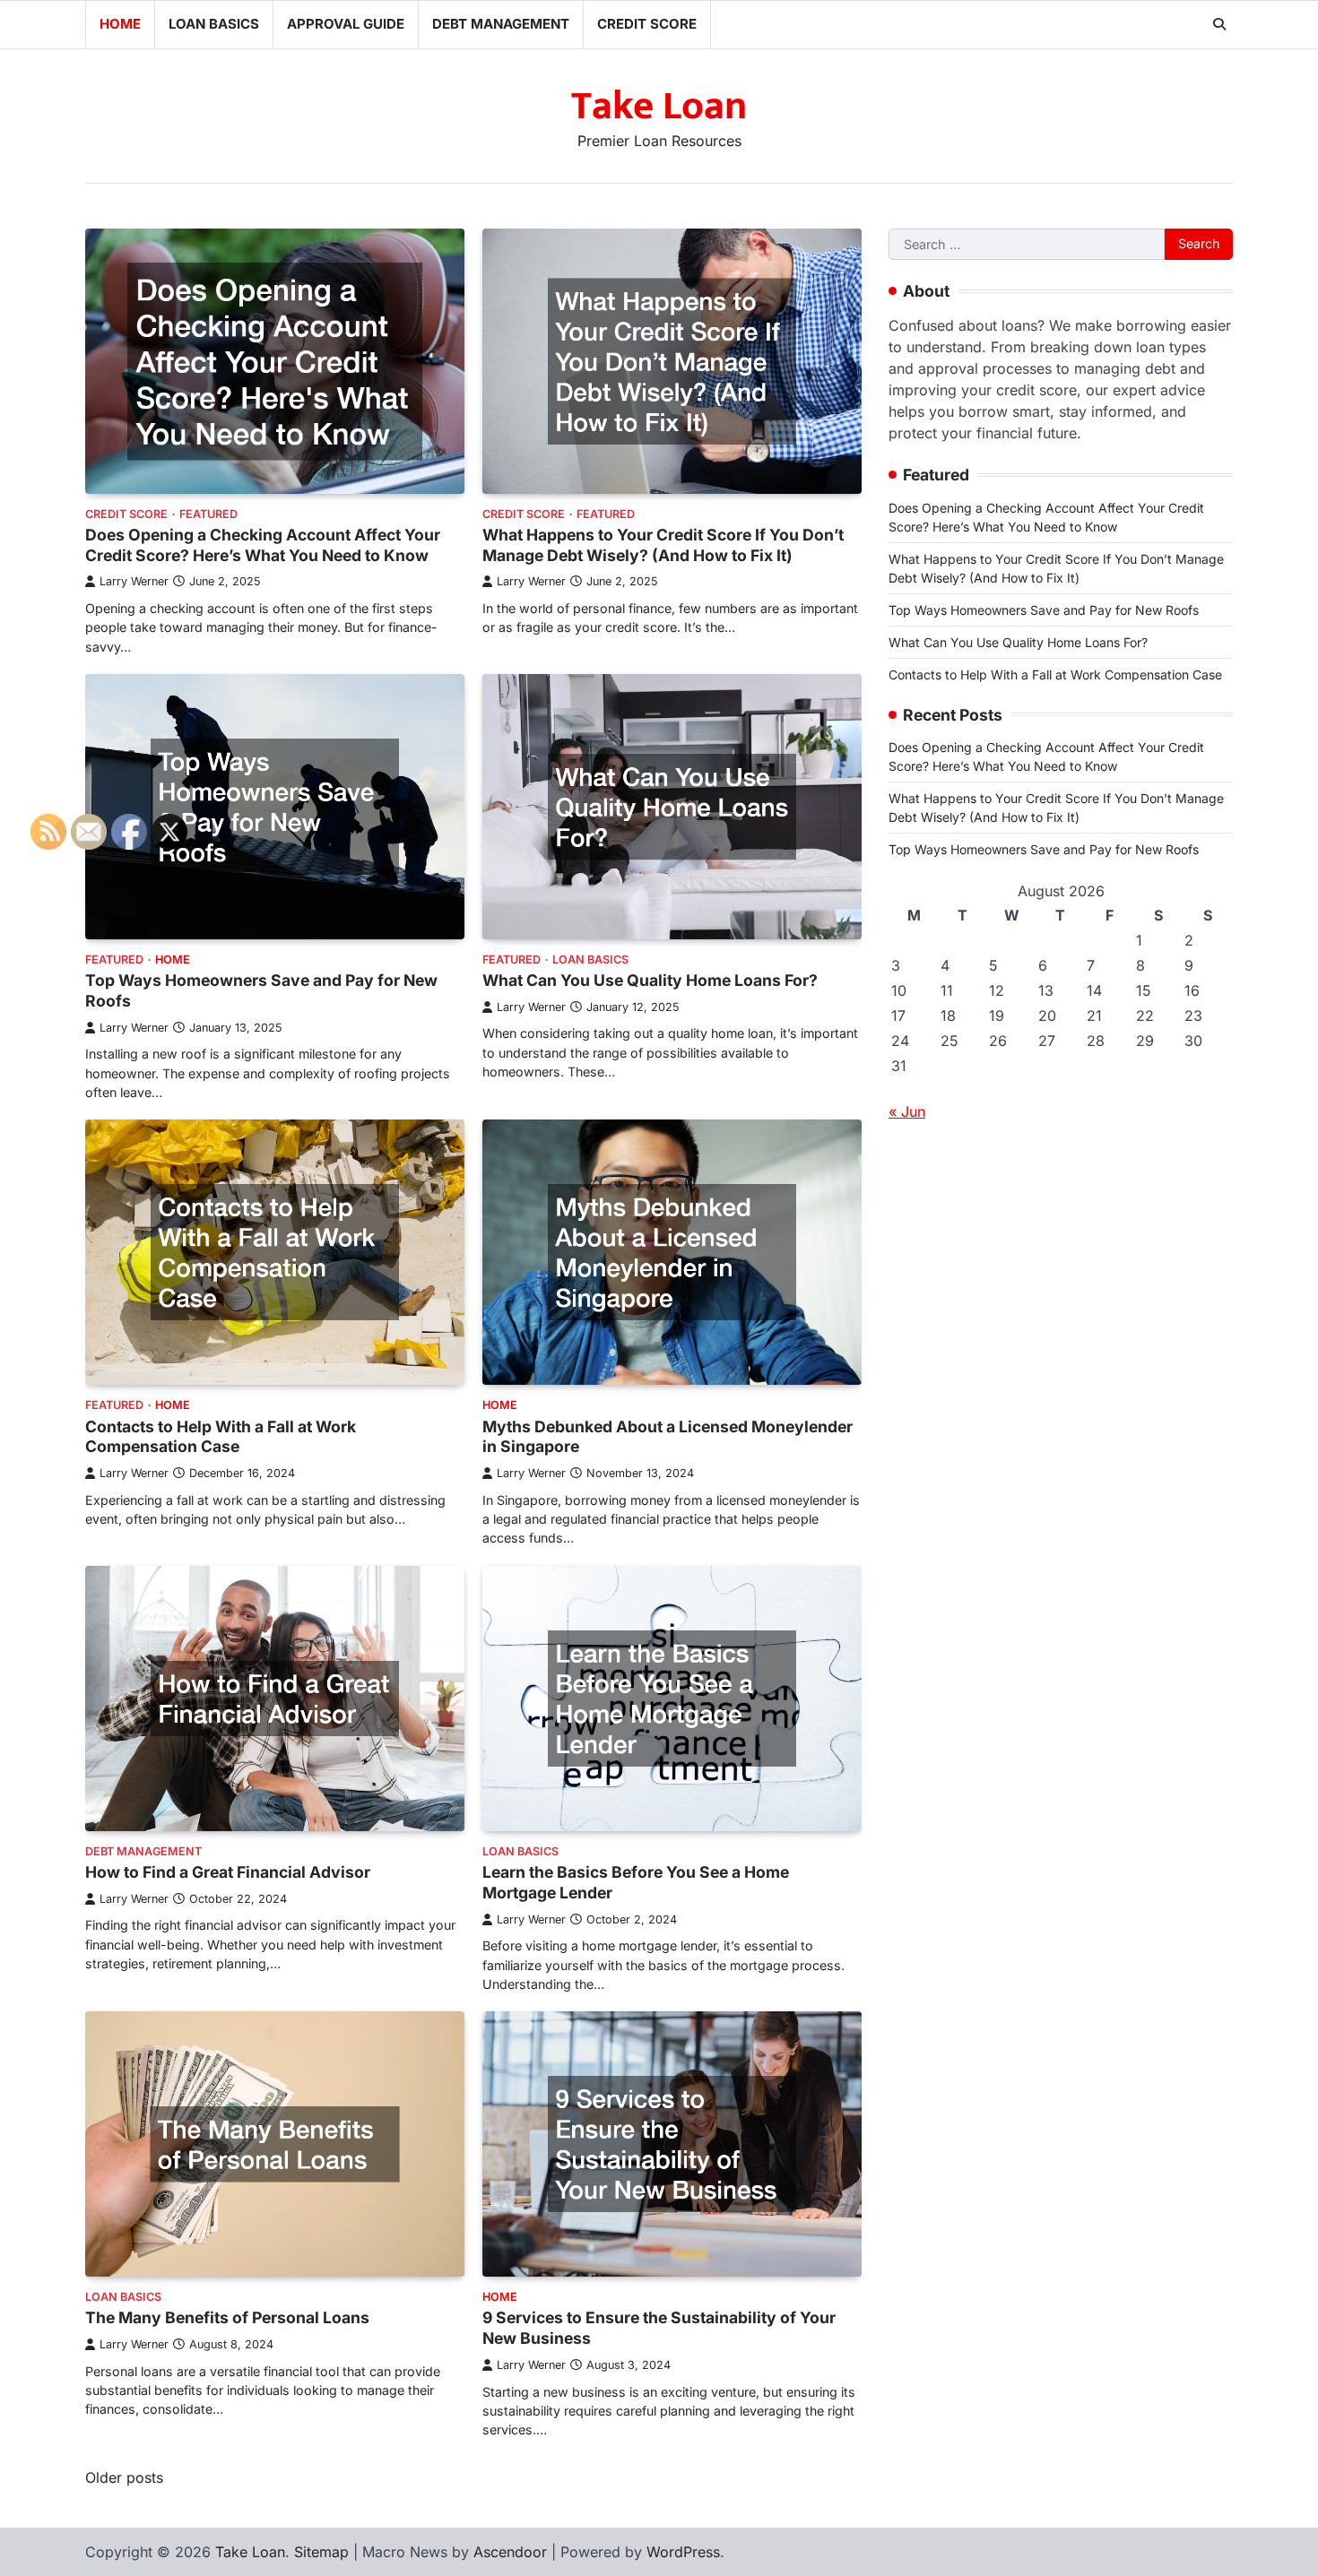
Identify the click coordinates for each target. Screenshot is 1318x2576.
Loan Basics (214, 24)
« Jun (907, 1111)
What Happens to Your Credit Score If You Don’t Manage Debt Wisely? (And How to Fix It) (663, 545)
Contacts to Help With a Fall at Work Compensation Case (1055, 674)
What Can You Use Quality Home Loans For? (650, 980)
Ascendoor (510, 2552)
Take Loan (659, 106)
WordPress (683, 2552)
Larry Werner (134, 581)
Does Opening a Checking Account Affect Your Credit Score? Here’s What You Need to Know (263, 545)
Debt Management (501, 24)
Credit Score (647, 24)
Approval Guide (346, 24)
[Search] (1219, 24)
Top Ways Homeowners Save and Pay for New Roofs (1044, 609)
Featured (208, 514)
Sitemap (321, 2552)
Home (120, 24)
